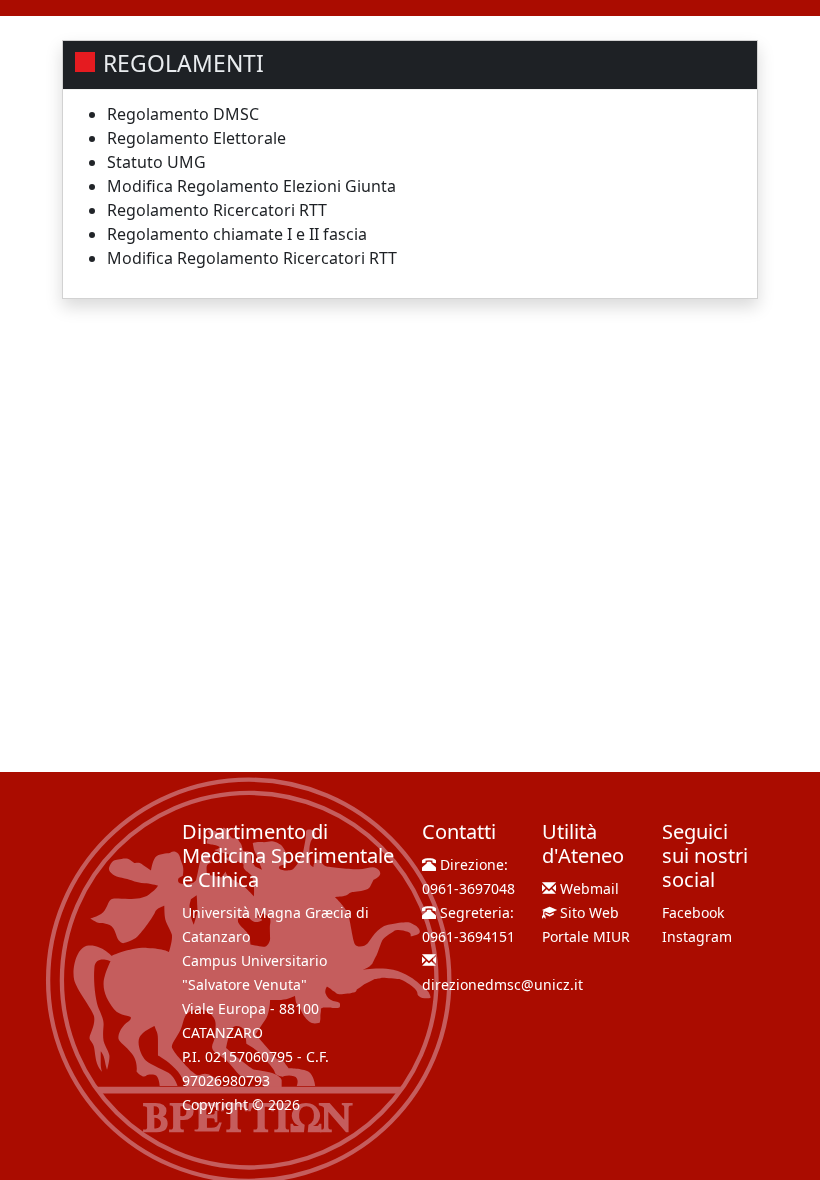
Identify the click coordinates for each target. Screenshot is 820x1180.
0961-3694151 (468, 936)
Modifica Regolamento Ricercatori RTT (252, 258)
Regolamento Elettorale (196, 138)
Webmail (589, 888)
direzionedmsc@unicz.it (502, 984)
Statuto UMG (156, 162)
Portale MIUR (586, 936)
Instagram (697, 936)
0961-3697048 (468, 888)
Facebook (693, 912)
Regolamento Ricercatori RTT (217, 210)
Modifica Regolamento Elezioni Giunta (251, 186)
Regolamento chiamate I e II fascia (237, 234)
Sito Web (589, 912)
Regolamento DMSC (183, 114)
